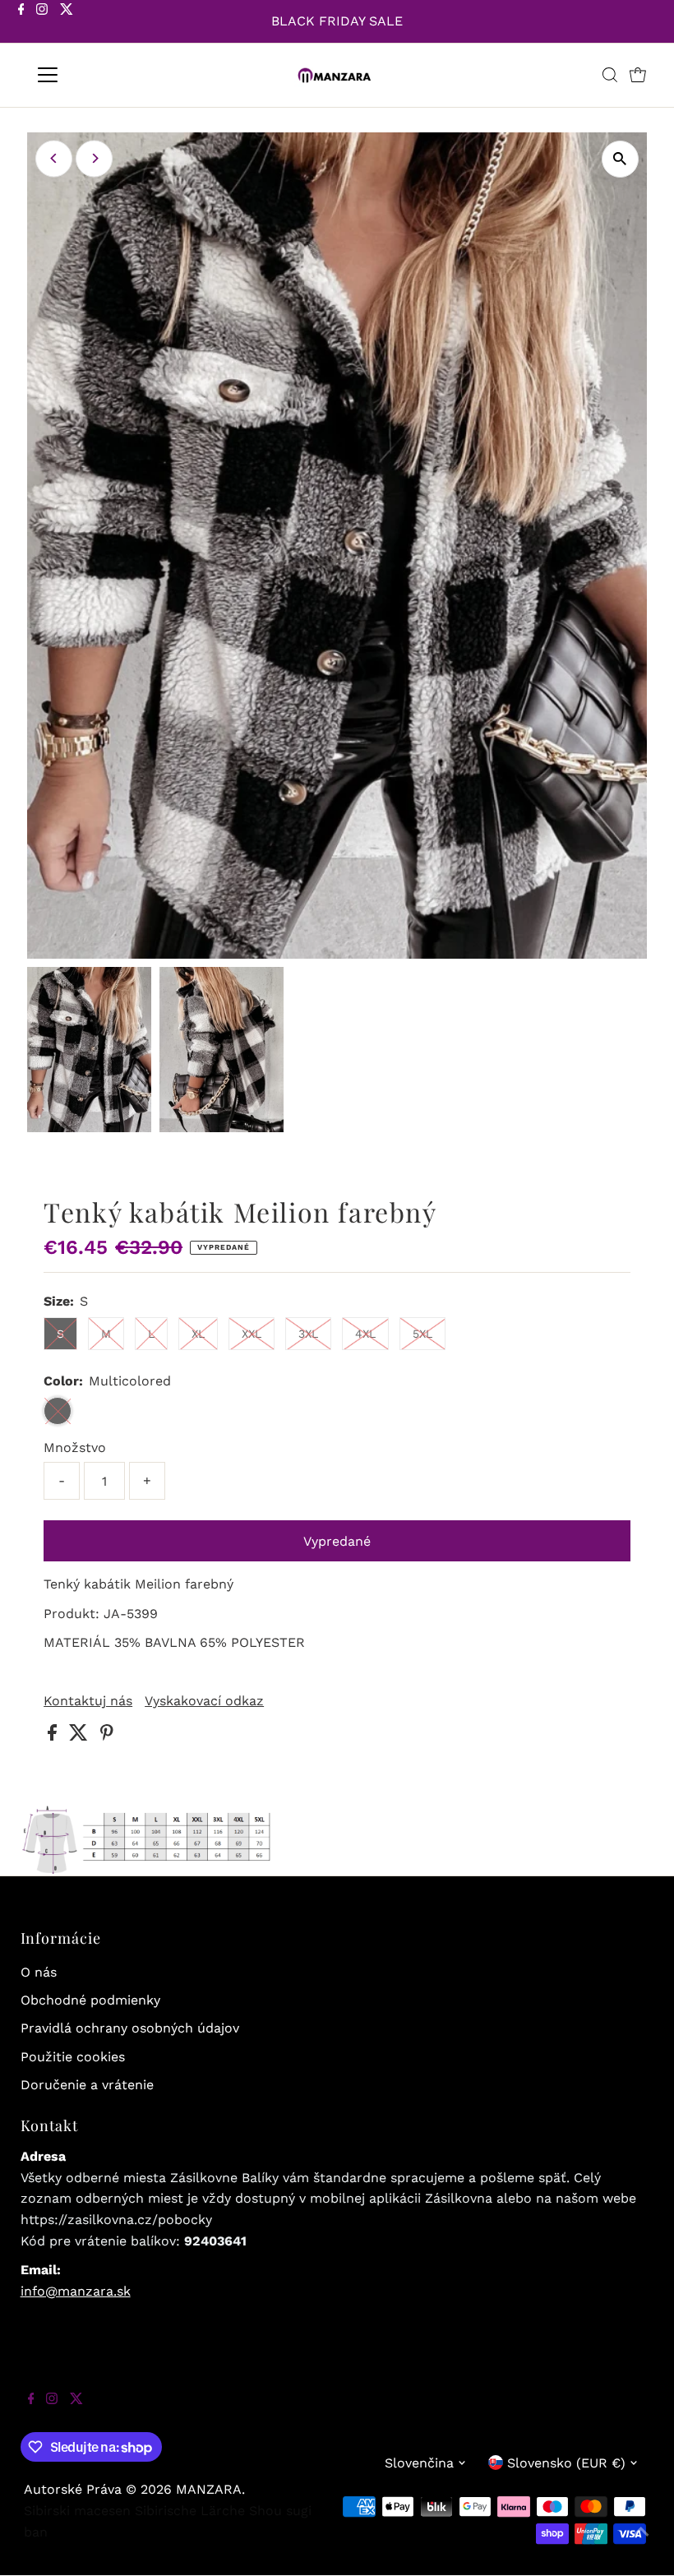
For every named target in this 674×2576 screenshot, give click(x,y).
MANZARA (209, 2489)
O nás (39, 1972)
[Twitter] (67, 23)
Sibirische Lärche (190, 2511)
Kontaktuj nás (88, 1701)
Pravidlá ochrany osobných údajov (130, 2028)
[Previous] (54, 158)
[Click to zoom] (620, 159)
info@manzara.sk (76, 2291)
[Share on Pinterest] (107, 1736)
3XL (308, 1334)
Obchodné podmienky (90, 2000)
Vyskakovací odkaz (204, 1701)
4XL (365, 1334)
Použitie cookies (73, 2057)
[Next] (94, 158)
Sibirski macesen (77, 2511)
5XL (422, 1334)
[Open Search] (610, 75)
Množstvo (75, 1448)
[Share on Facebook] (54, 1736)
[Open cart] (638, 75)
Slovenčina (419, 2463)
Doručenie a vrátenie (87, 2085)
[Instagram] (42, 23)
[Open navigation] (101, 75)
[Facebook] (21, 23)
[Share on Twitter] (81, 1736)
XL (198, 1334)
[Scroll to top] (641, 2543)
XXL (252, 1334)
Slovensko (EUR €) (566, 2463)
